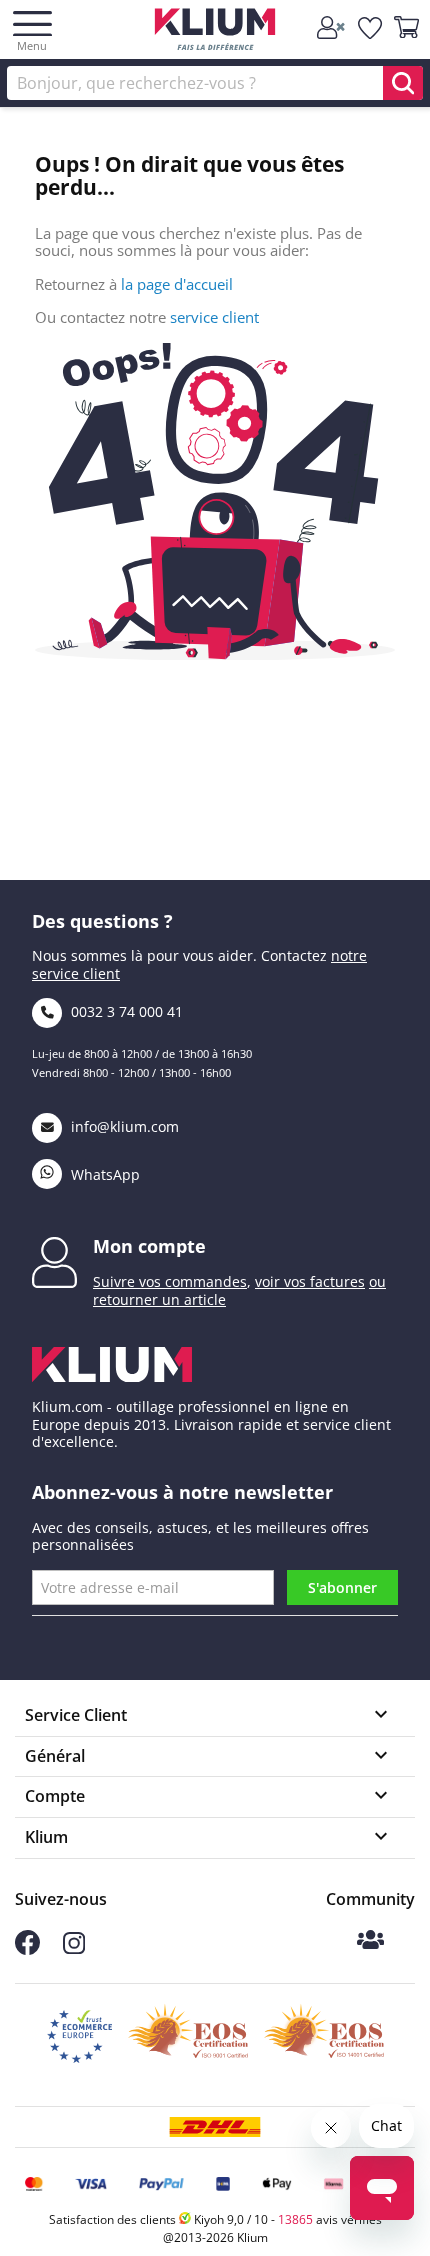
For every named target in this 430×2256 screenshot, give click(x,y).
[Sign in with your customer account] (332, 28)
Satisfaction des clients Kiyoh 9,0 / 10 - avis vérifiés (215, 2219)
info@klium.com (125, 1126)
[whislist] (371, 28)
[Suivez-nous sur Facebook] (27, 1949)
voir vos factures (310, 1281)
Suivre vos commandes (170, 1281)
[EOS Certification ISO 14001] (324, 2037)
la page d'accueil (177, 284)
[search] (403, 83)
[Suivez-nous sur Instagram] (74, 1948)
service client (214, 317)
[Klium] (215, 32)
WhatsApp (103, 1174)
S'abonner (342, 1587)
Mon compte (149, 1246)
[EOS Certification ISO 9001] (188, 2037)
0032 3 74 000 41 (125, 1011)
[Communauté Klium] (370, 1941)
